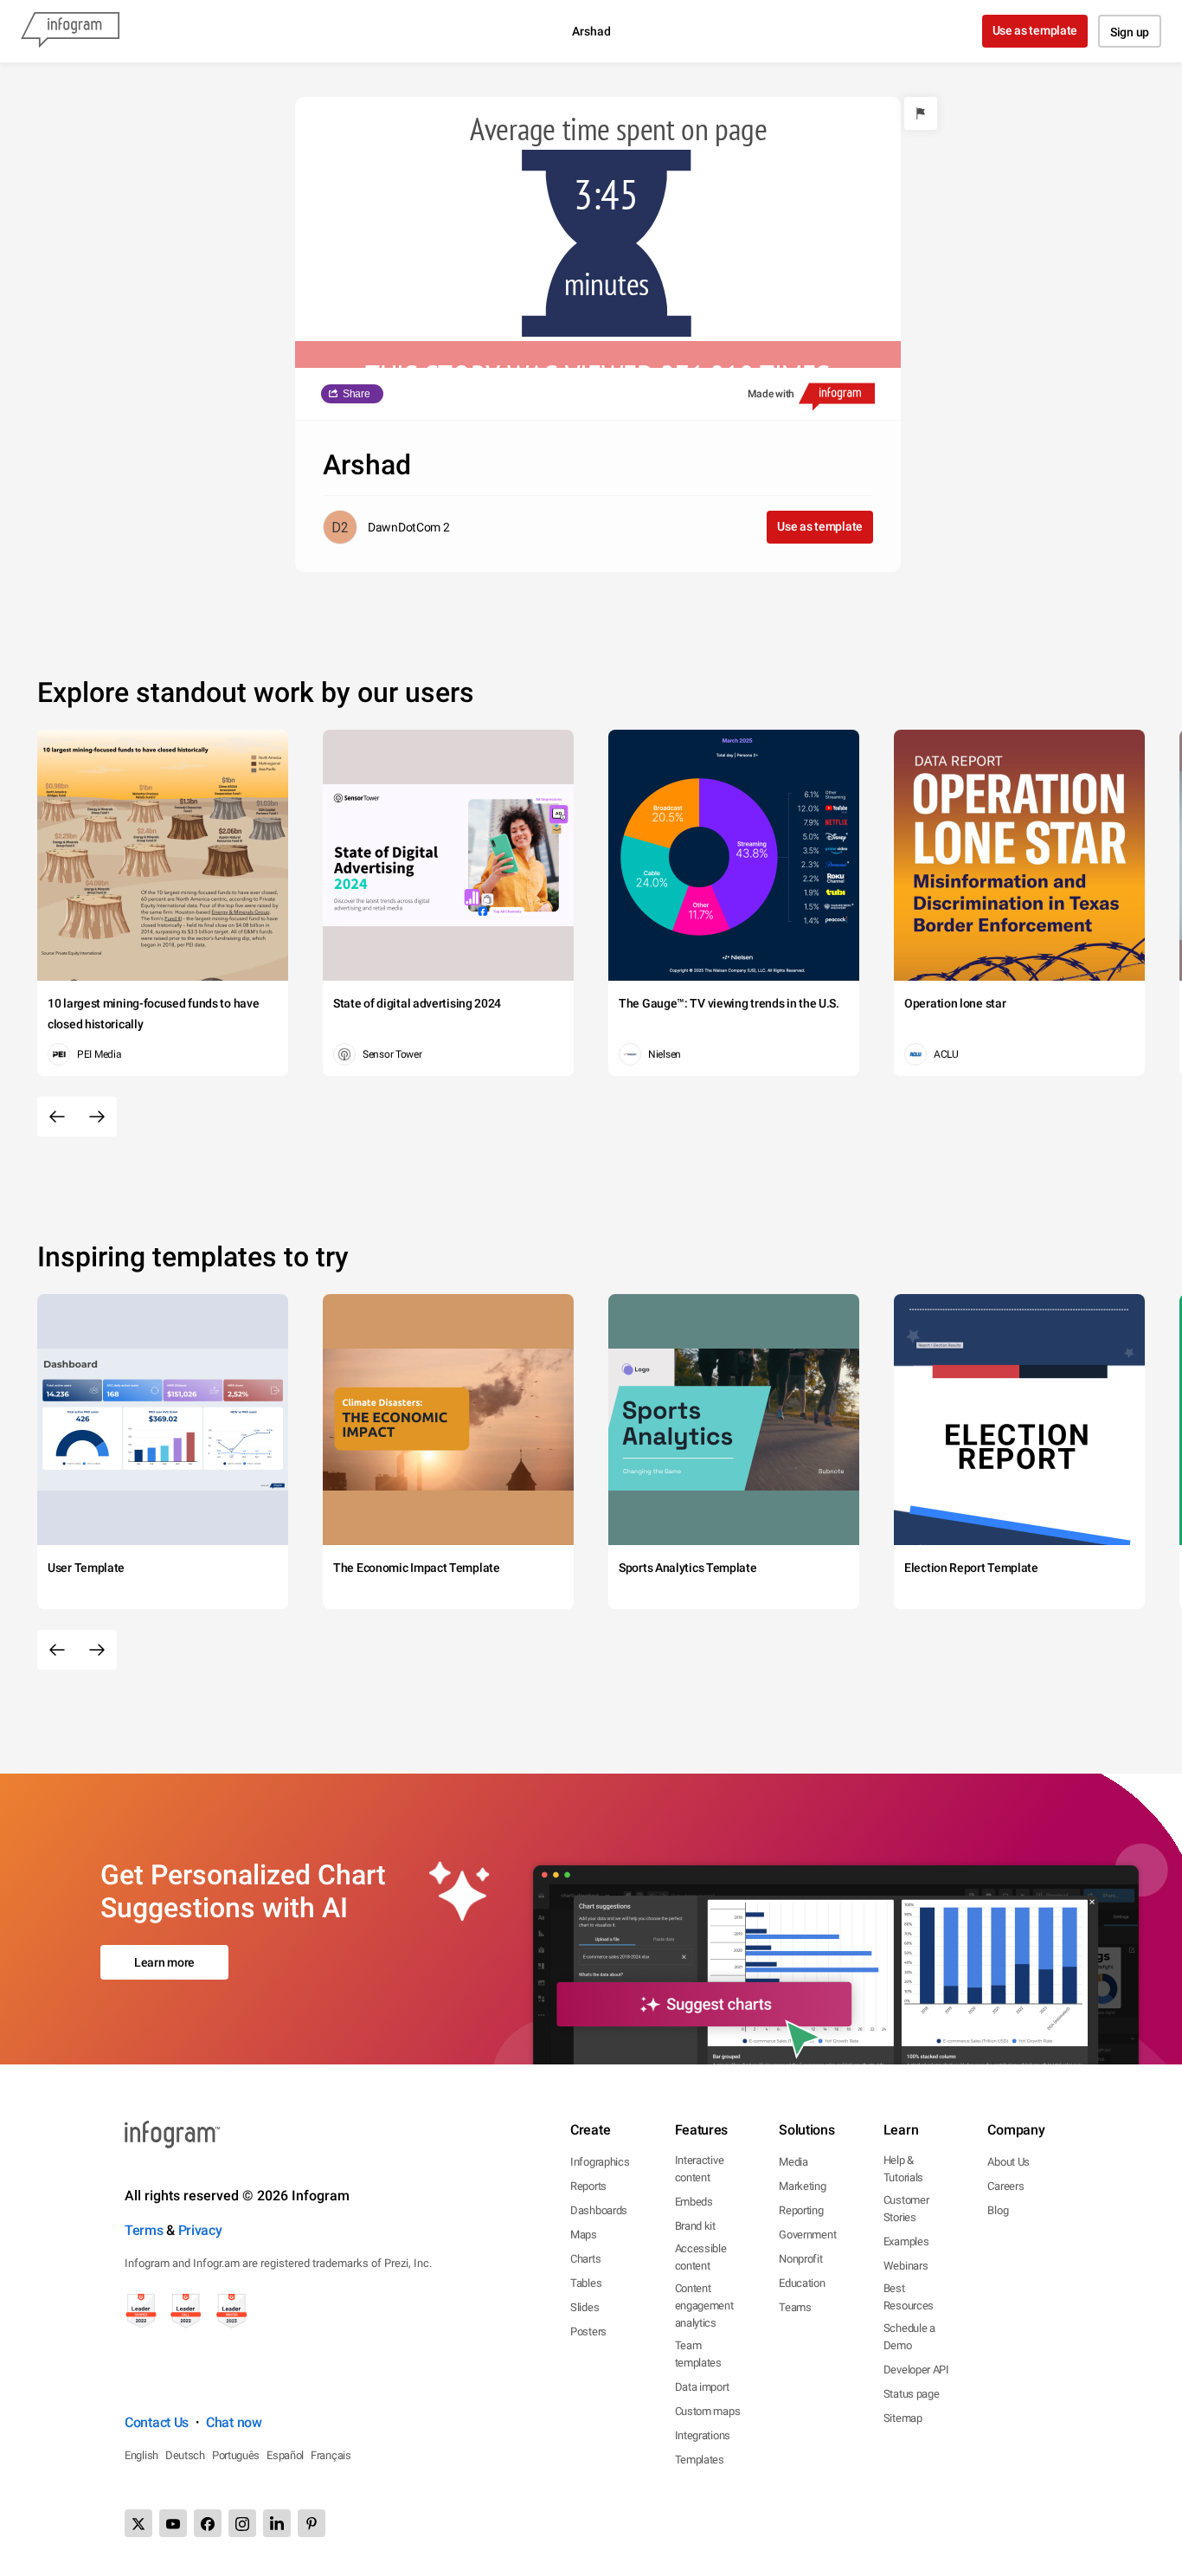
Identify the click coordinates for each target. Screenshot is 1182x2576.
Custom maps (708, 2411)
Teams (795, 2307)
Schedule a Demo (909, 2337)
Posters (588, 2331)
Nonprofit (800, 2259)
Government (807, 2235)
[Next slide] (97, 1117)
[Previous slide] (57, 1117)
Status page (912, 2394)
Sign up (1130, 32)
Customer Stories (906, 2209)
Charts (585, 2259)
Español (285, 2455)
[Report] (921, 113)
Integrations (703, 2435)
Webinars (906, 2266)
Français (331, 2455)
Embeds (694, 2202)
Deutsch (185, 2455)
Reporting (801, 2210)
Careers (1005, 2186)
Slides (585, 2307)
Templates (700, 2460)
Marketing (802, 2186)
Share (357, 394)
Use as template (1035, 30)
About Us (1009, 2162)
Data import (702, 2387)
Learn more (164, 1962)
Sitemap (903, 2418)
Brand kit (695, 2226)
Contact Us (157, 2422)
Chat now (234, 2422)
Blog (998, 2210)
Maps (584, 2235)
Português (236, 2455)
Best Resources (909, 2297)
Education (802, 2283)
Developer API (916, 2370)
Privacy (200, 2230)
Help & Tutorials (903, 2169)
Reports (588, 2186)
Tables (586, 2283)
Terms (144, 2230)
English (141, 2455)
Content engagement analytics (704, 2306)
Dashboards (599, 2210)
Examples (906, 2241)
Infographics (600, 2162)
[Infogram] (70, 31)
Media (793, 2162)
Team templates (698, 2354)
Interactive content (700, 2169)
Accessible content (701, 2257)
